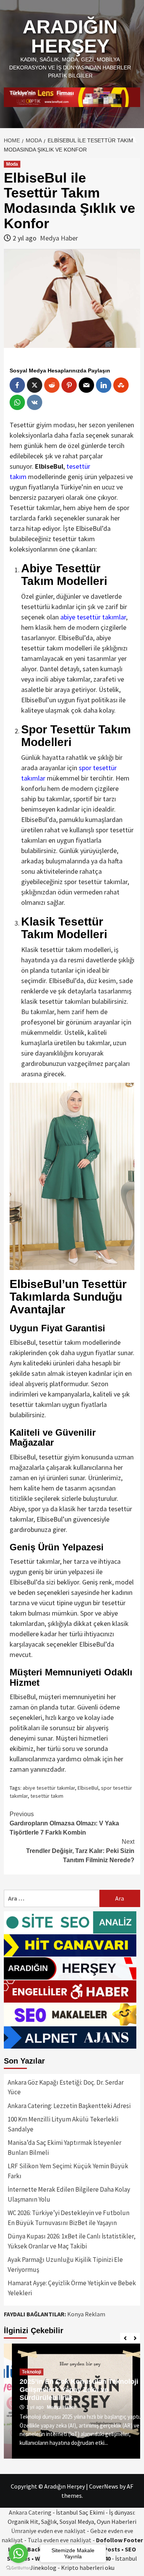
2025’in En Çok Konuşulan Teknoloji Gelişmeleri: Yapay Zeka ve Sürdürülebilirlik (71, 2390)
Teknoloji (23, 2372)
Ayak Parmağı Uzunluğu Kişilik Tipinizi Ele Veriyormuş (65, 2265)
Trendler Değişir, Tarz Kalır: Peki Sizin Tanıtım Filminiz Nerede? (80, 1851)
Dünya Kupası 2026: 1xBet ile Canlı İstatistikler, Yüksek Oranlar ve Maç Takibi (72, 2241)
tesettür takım (47, 1796)
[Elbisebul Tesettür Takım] (72, 1175)
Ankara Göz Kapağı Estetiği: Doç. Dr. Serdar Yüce (66, 2087)
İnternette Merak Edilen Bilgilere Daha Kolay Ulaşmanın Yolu (69, 2194)
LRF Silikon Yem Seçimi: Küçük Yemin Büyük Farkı (68, 2171)
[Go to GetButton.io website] (18, 2568)
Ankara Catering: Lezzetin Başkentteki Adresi (69, 2106)
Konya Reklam (86, 2314)
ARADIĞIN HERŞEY (70, 36)
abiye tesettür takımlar (49, 1788)
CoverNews (104, 2486)
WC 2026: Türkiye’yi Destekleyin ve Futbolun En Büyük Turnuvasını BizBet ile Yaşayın (69, 2218)
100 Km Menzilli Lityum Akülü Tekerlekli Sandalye (63, 2124)
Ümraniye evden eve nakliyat (48, 2531)
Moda (12, 164)
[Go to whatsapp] (18, 2553)
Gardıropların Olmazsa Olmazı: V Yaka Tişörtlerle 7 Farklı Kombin (64, 1823)
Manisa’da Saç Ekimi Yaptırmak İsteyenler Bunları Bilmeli (65, 2148)
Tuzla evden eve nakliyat (60, 2540)
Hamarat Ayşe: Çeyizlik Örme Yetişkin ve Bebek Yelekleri (72, 2288)
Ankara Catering (30, 2512)
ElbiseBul (88, 1788)
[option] (72, 2401)
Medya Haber (59, 238)
